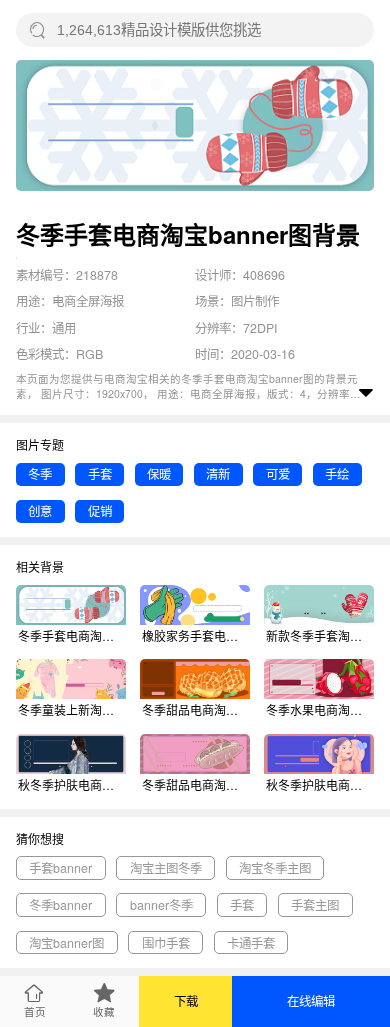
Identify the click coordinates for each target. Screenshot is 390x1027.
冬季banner (60, 905)
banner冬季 (161, 905)
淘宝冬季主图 (275, 868)
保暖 (159, 474)
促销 (100, 511)
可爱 (278, 474)
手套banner (60, 868)
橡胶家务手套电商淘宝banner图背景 (196, 635)
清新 (218, 474)
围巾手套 (166, 943)
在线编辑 (311, 1001)
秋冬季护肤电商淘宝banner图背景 (72, 784)
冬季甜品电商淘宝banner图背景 (196, 709)
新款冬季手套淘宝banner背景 (320, 635)
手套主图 (315, 905)
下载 (186, 1001)
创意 (40, 511)
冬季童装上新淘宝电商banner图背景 (72, 709)
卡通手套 (251, 943)
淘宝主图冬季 (166, 868)
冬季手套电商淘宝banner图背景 (72, 635)
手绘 (337, 474)
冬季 (40, 474)
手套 (100, 474)
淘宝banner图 (66, 943)
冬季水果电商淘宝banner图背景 (320, 709)
